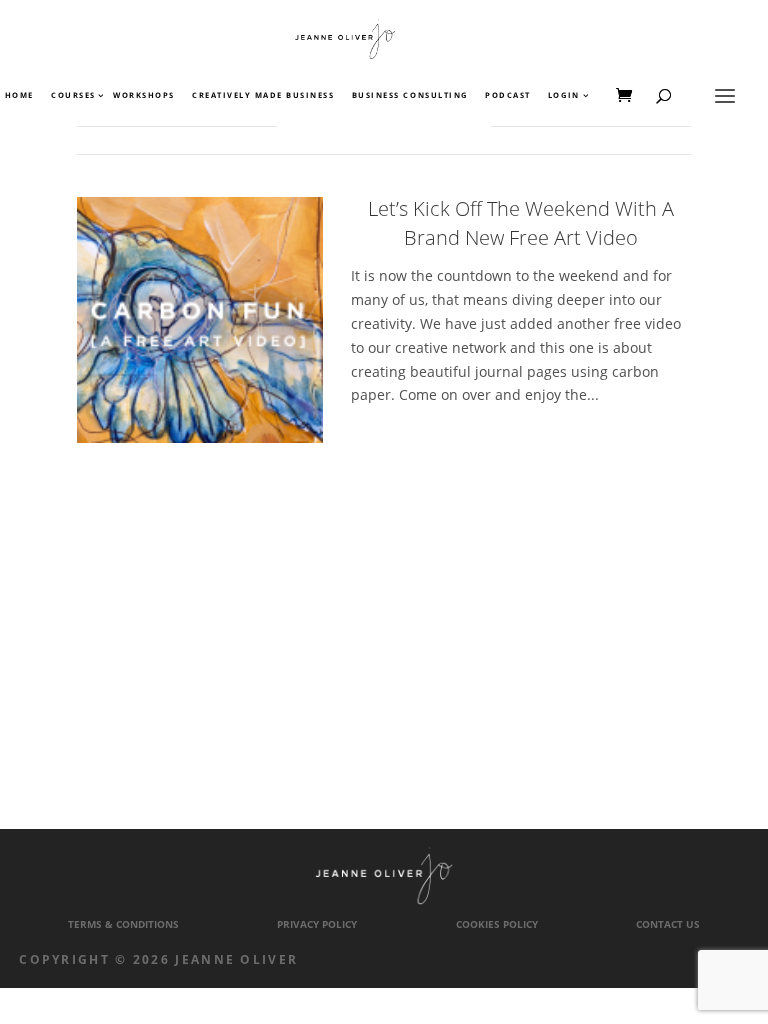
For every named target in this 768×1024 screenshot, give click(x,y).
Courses (72, 96)
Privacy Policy (317, 924)
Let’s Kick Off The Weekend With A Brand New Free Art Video (521, 223)
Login (564, 96)
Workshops (144, 96)
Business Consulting (410, 96)
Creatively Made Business (263, 96)
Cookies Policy (497, 924)
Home (19, 96)
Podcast (508, 96)
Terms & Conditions (123, 924)
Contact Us (668, 924)
